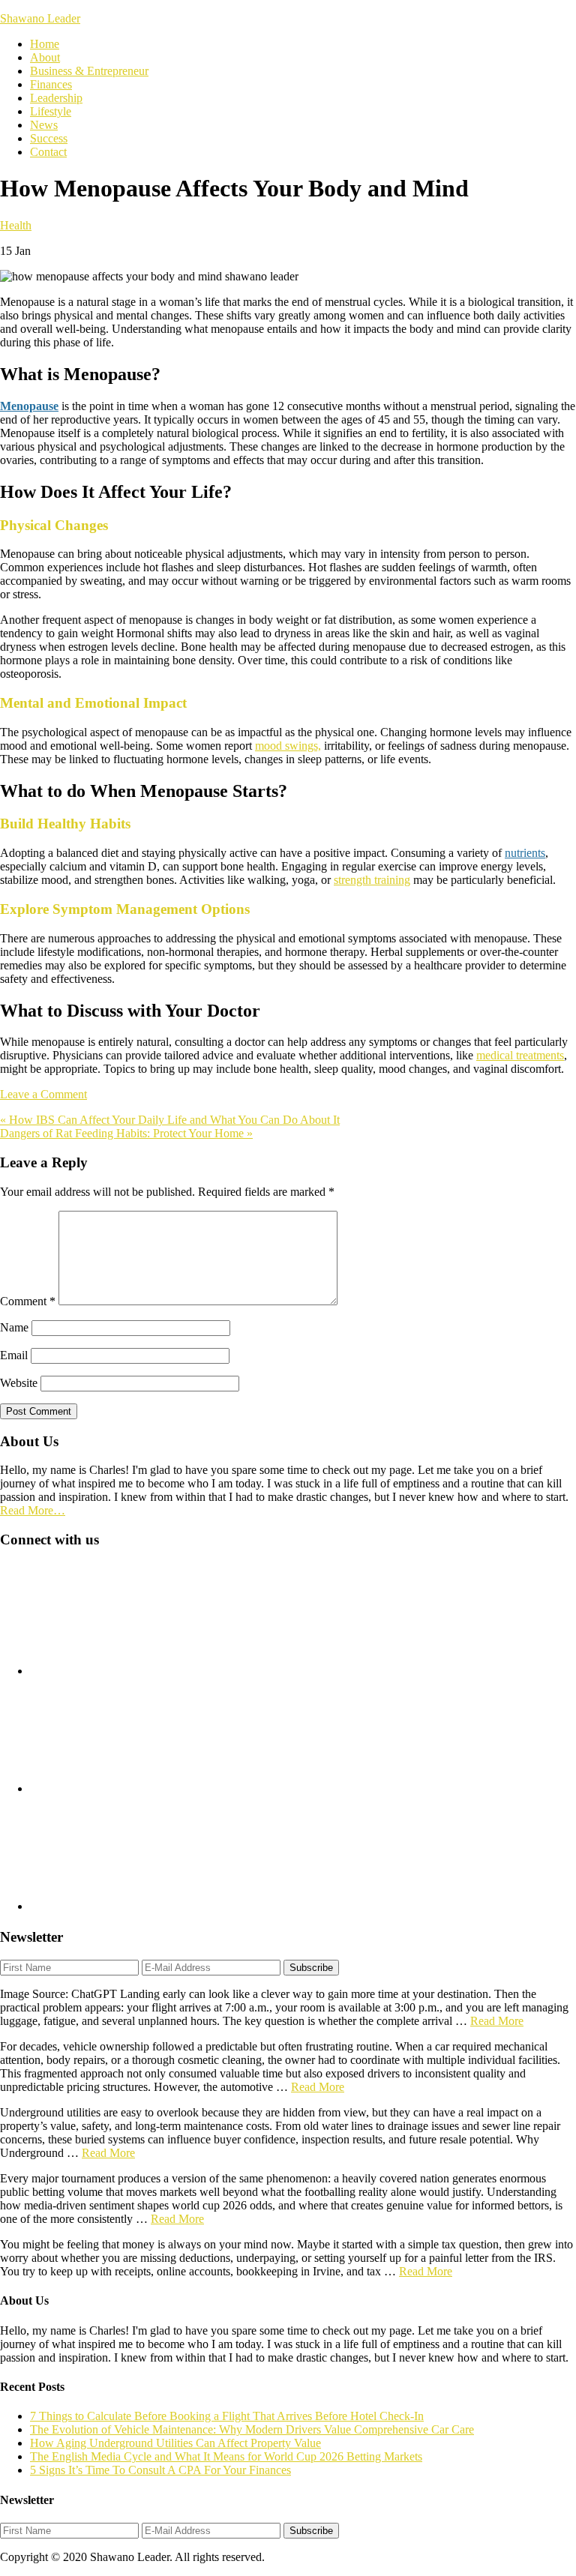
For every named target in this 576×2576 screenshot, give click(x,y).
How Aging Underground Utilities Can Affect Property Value (175, 2443)
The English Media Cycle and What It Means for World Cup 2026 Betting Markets (226, 2456)
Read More (497, 2021)
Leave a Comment (43, 1094)
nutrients (525, 853)
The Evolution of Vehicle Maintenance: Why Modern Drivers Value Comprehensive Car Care (252, 2429)
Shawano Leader (40, 18)
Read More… (33, 1510)
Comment (28, 1301)
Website (19, 1383)
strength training (372, 880)
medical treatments (520, 1055)
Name (14, 1327)
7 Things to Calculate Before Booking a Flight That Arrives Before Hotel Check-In (227, 2416)
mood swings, (288, 746)
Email (14, 1355)
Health (16, 225)
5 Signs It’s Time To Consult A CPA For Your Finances (160, 2470)
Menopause (29, 406)
